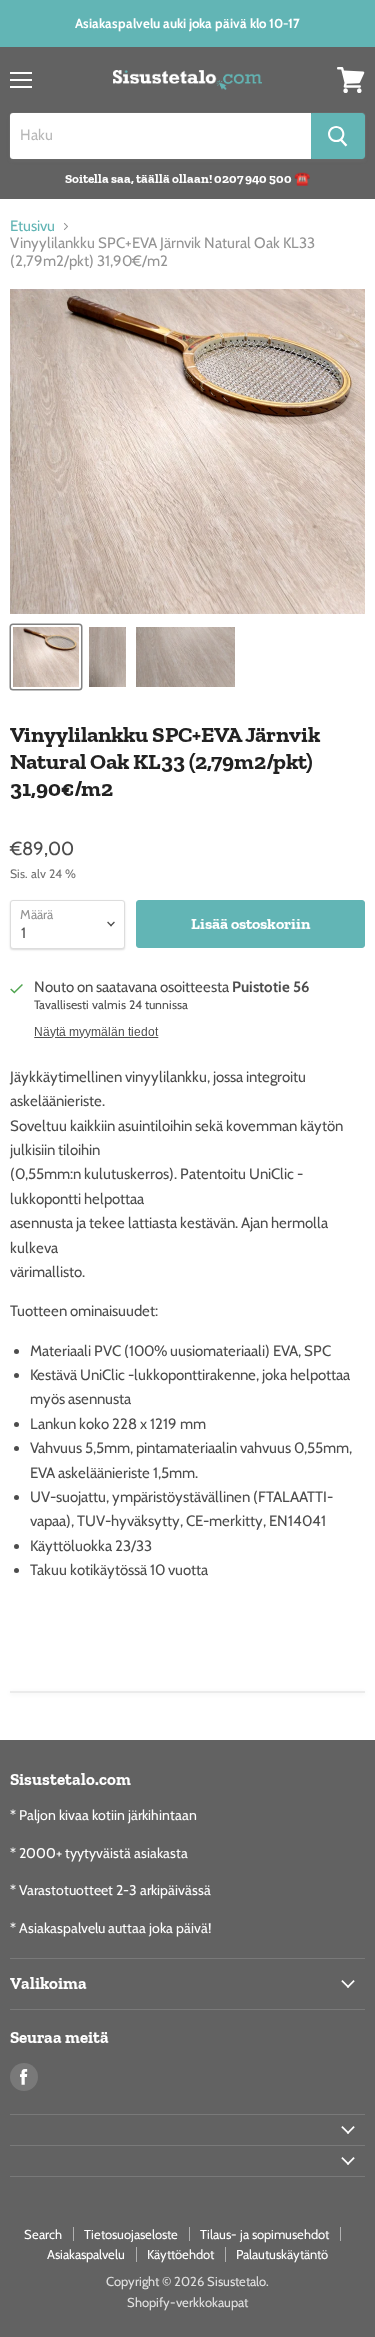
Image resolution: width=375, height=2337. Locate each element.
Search (43, 2234)
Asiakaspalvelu (86, 2254)
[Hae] (338, 136)
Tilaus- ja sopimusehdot (264, 2234)
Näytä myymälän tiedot (96, 1032)
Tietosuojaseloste (131, 2234)
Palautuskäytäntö (282, 2254)
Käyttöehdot (180, 2254)
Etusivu (32, 226)
